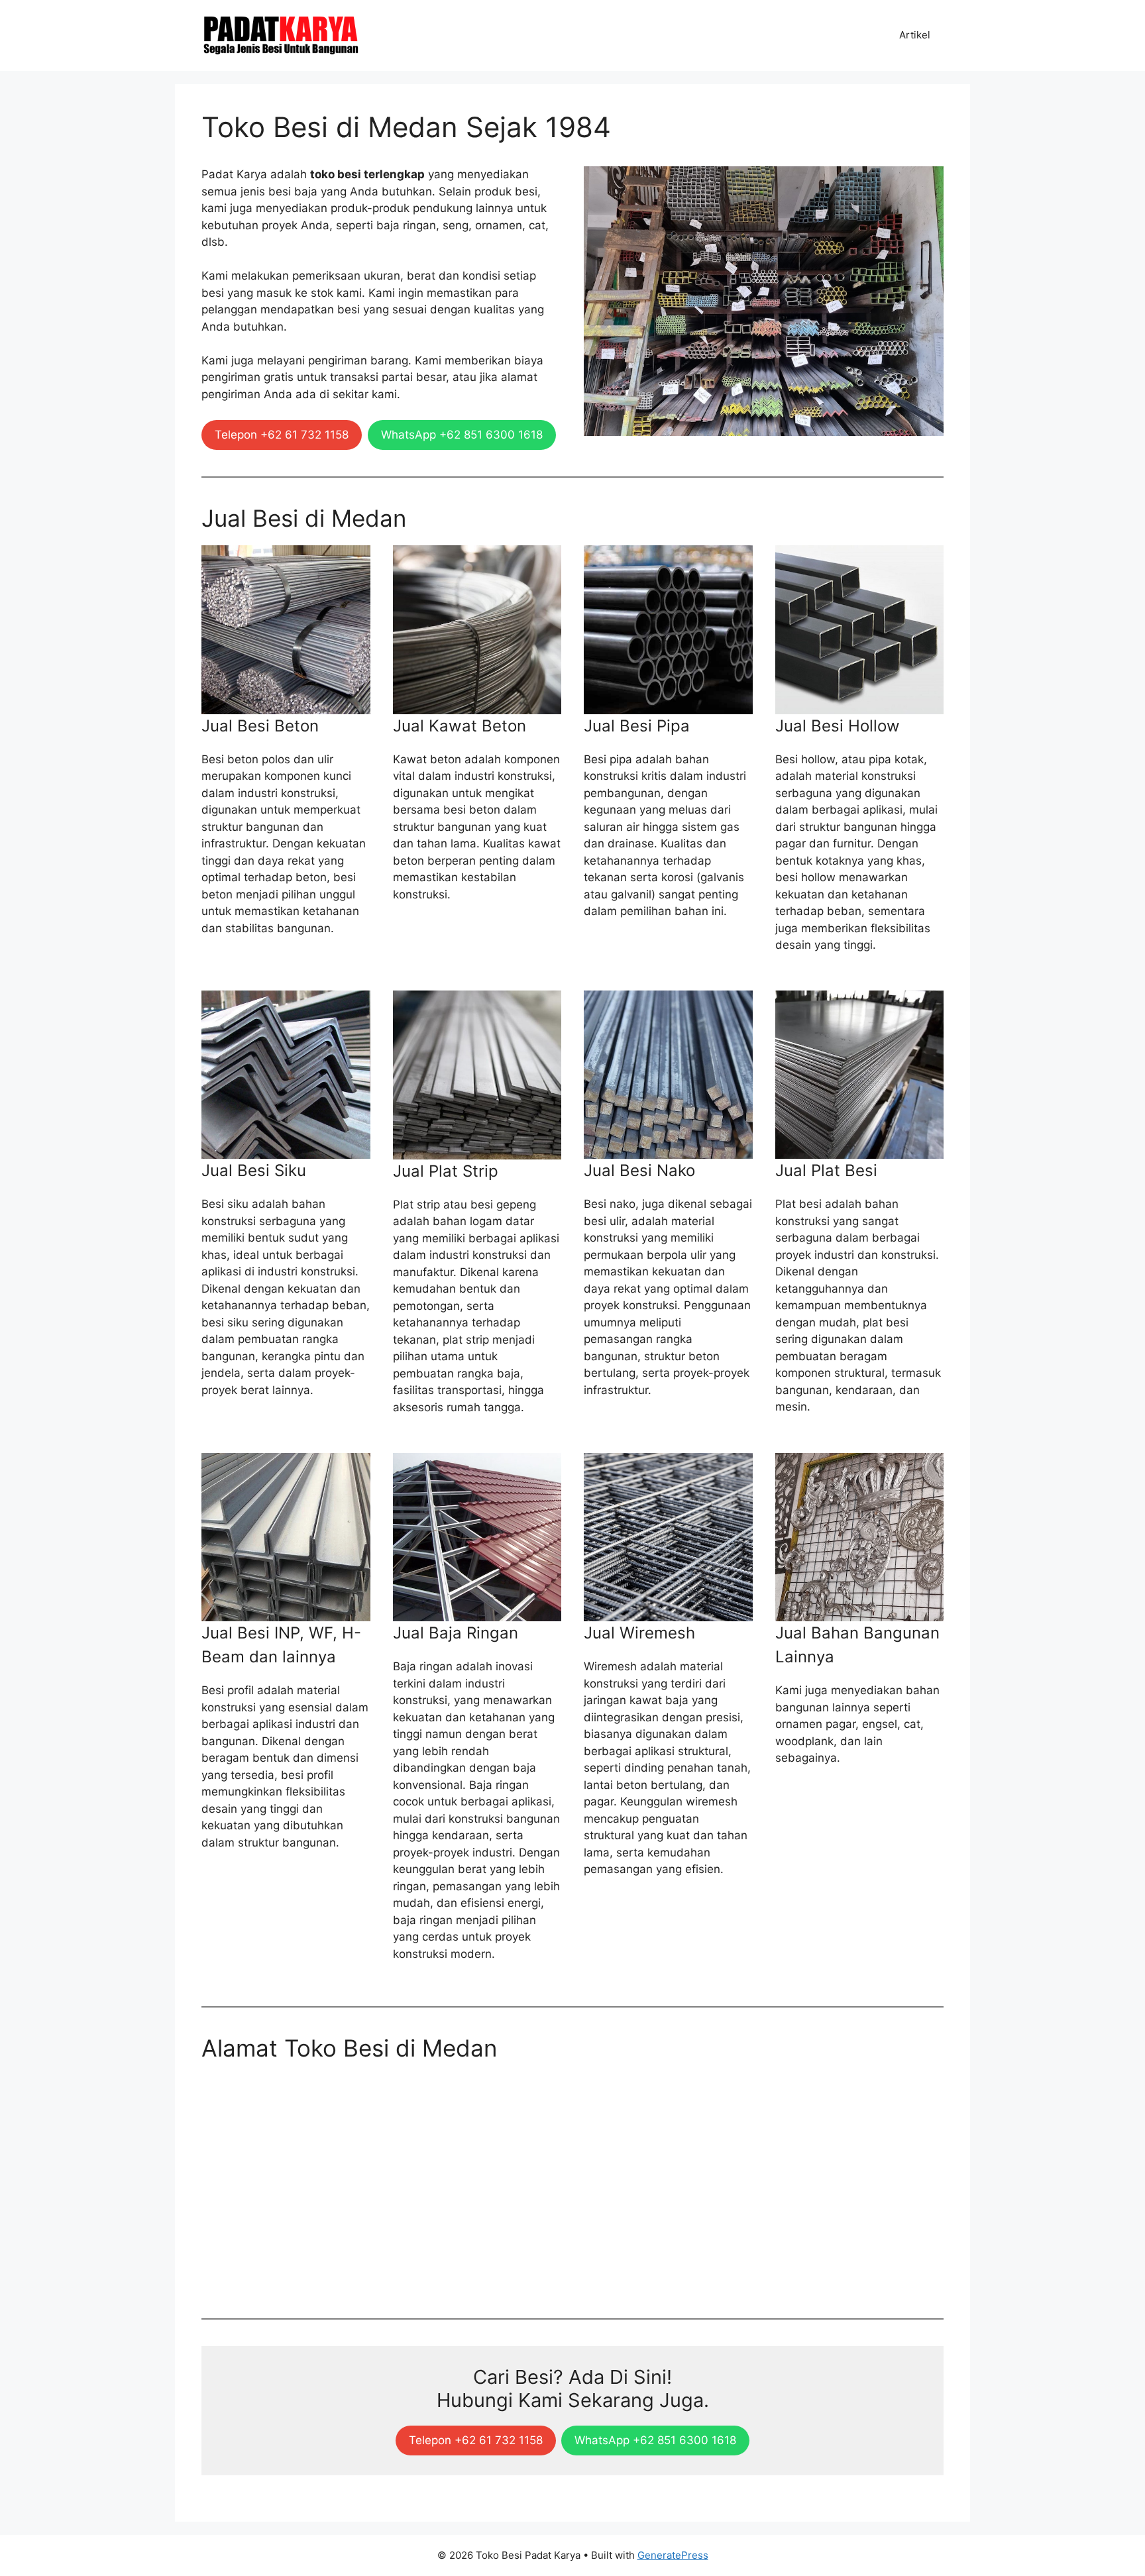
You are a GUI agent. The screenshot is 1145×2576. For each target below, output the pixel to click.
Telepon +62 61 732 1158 (282, 435)
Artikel (915, 35)
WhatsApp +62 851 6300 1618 (462, 435)
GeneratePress (673, 2555)
